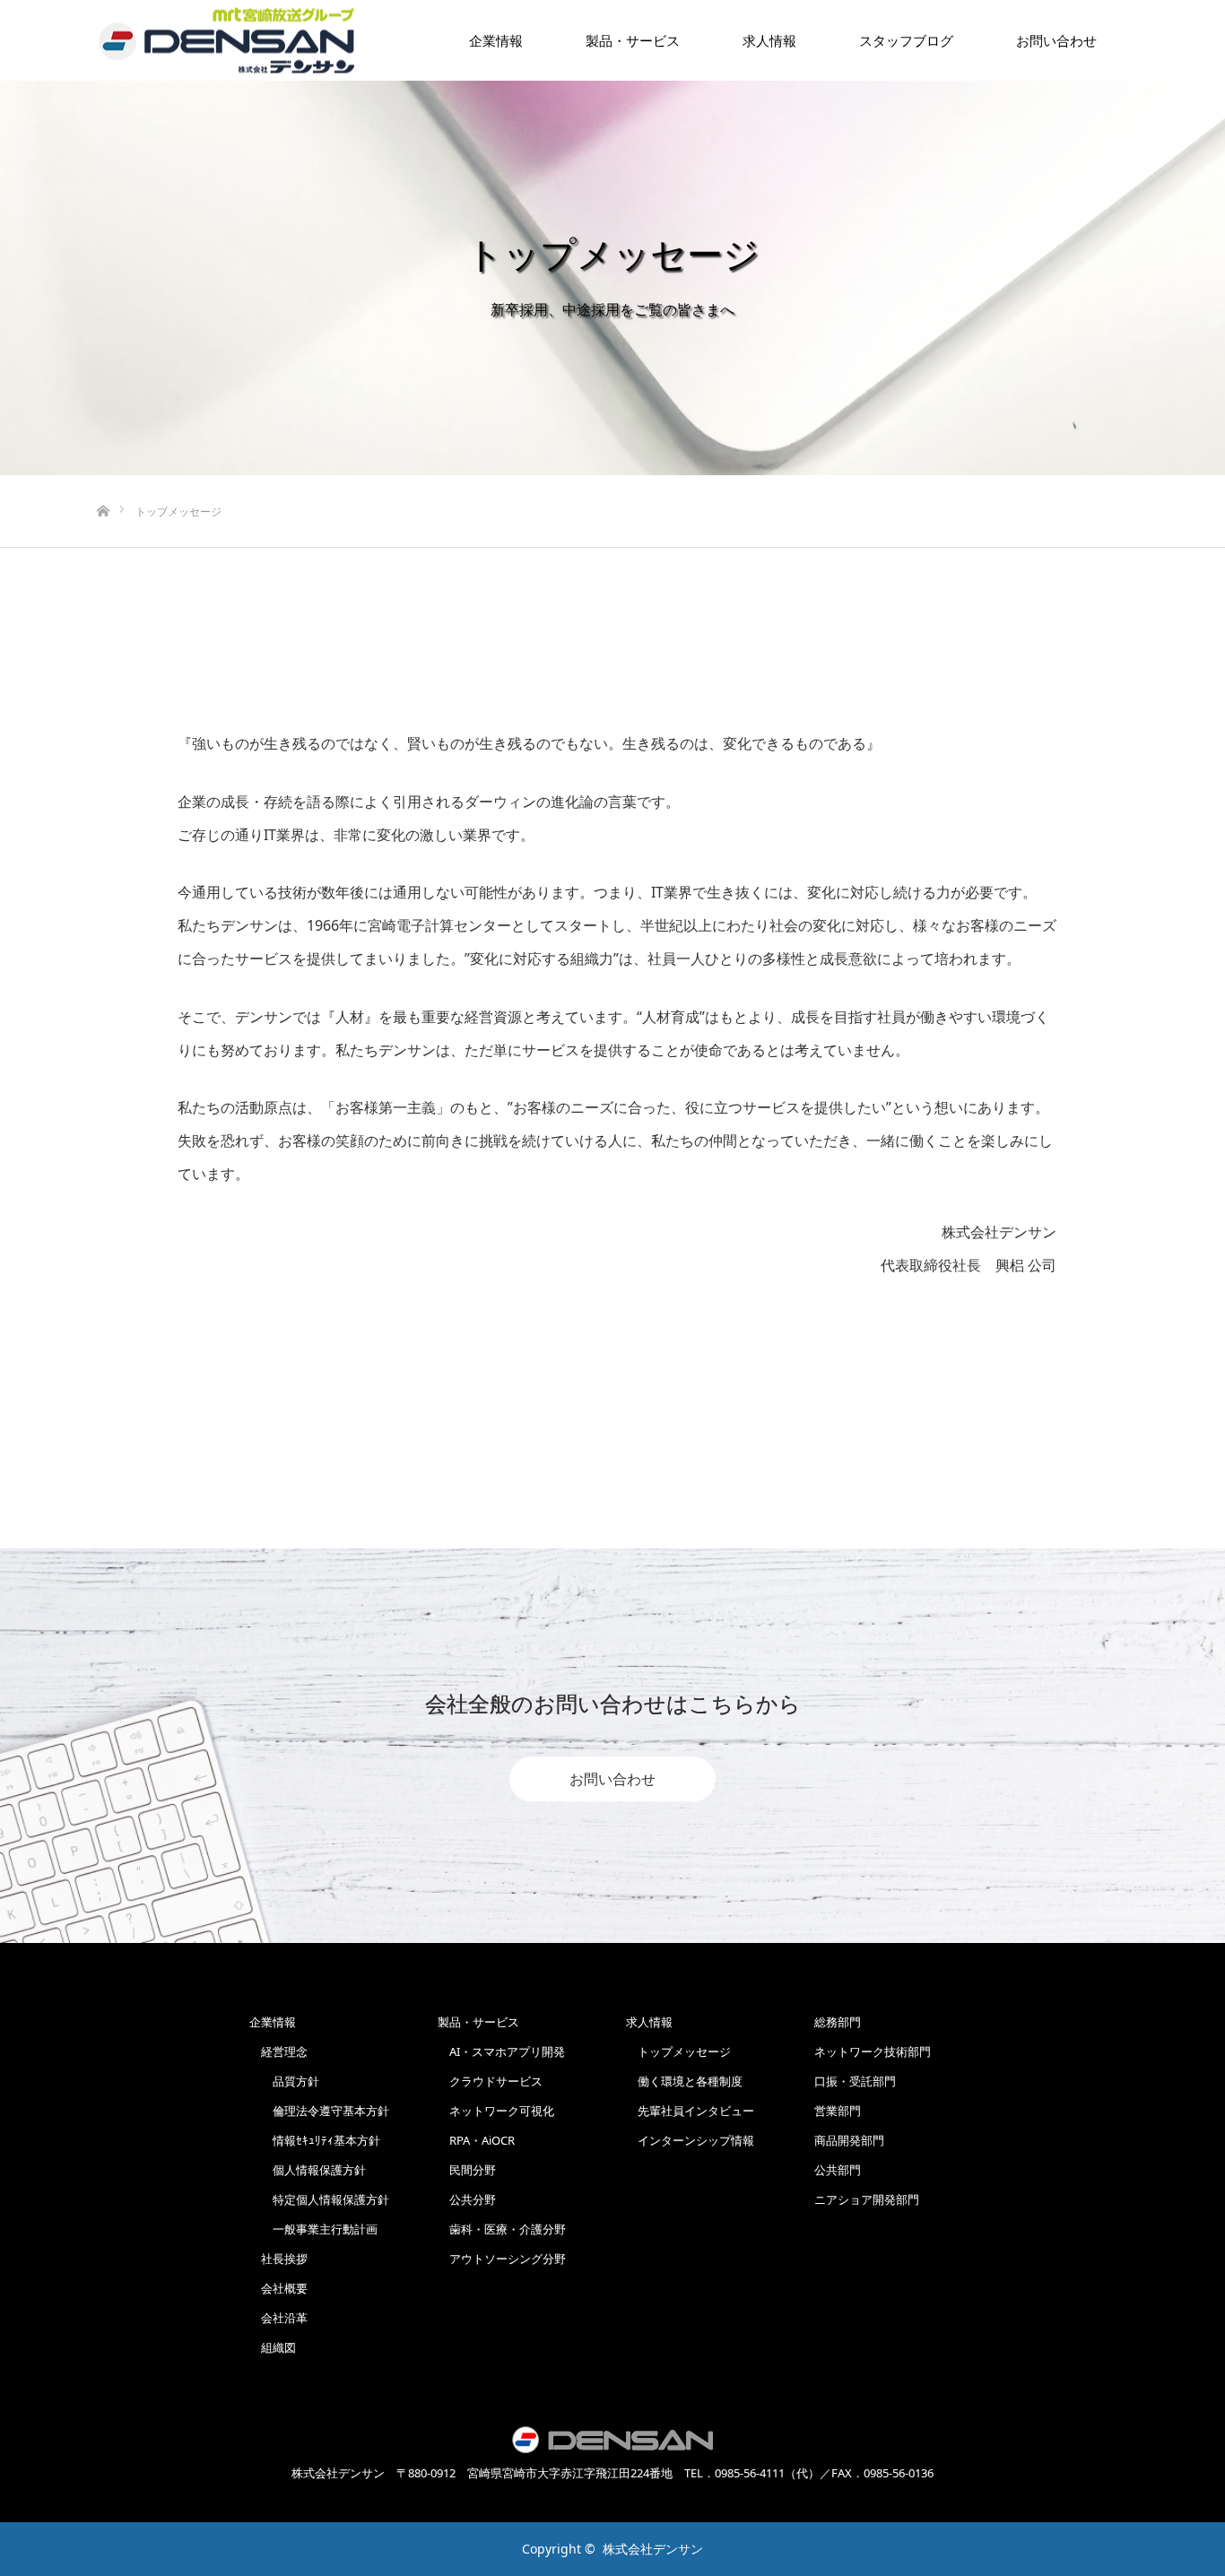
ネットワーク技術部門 (873, 2051)
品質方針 (284, 2081)
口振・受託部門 (855, 2081)
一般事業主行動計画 (313, 2229)
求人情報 (769, 40)
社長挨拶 (278, 2259)
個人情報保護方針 (308, 2170)
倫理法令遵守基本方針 (319, 2111)
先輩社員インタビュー (690, 2111)
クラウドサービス (490, 2081)
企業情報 (496, 40)
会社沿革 (278, 2318)
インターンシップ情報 (690, 2140)
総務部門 (838, 2022)
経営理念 (278, 2051)
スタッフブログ (906, 40)
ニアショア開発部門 (867, 2199)
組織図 (273, 2347)
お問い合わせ (612, 1779)
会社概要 (278, 2288)
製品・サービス (633, 40)
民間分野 (467, 2170)
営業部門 (838, 2111)
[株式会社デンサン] (227, 41)
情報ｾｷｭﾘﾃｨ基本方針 (315, 2140)
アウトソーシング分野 (502, 2259)
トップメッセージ (678, 2051)
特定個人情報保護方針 (319, 2199)
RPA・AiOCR (476, 2140)
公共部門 (838, 2170)
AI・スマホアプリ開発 (501, 2051)
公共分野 (467, 2199)
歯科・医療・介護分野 (502, 2229)
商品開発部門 (849, 2140)
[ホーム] (103, 482)
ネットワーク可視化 (496, 2111)
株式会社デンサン (653, 2549)
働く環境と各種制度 (684, 2081)
